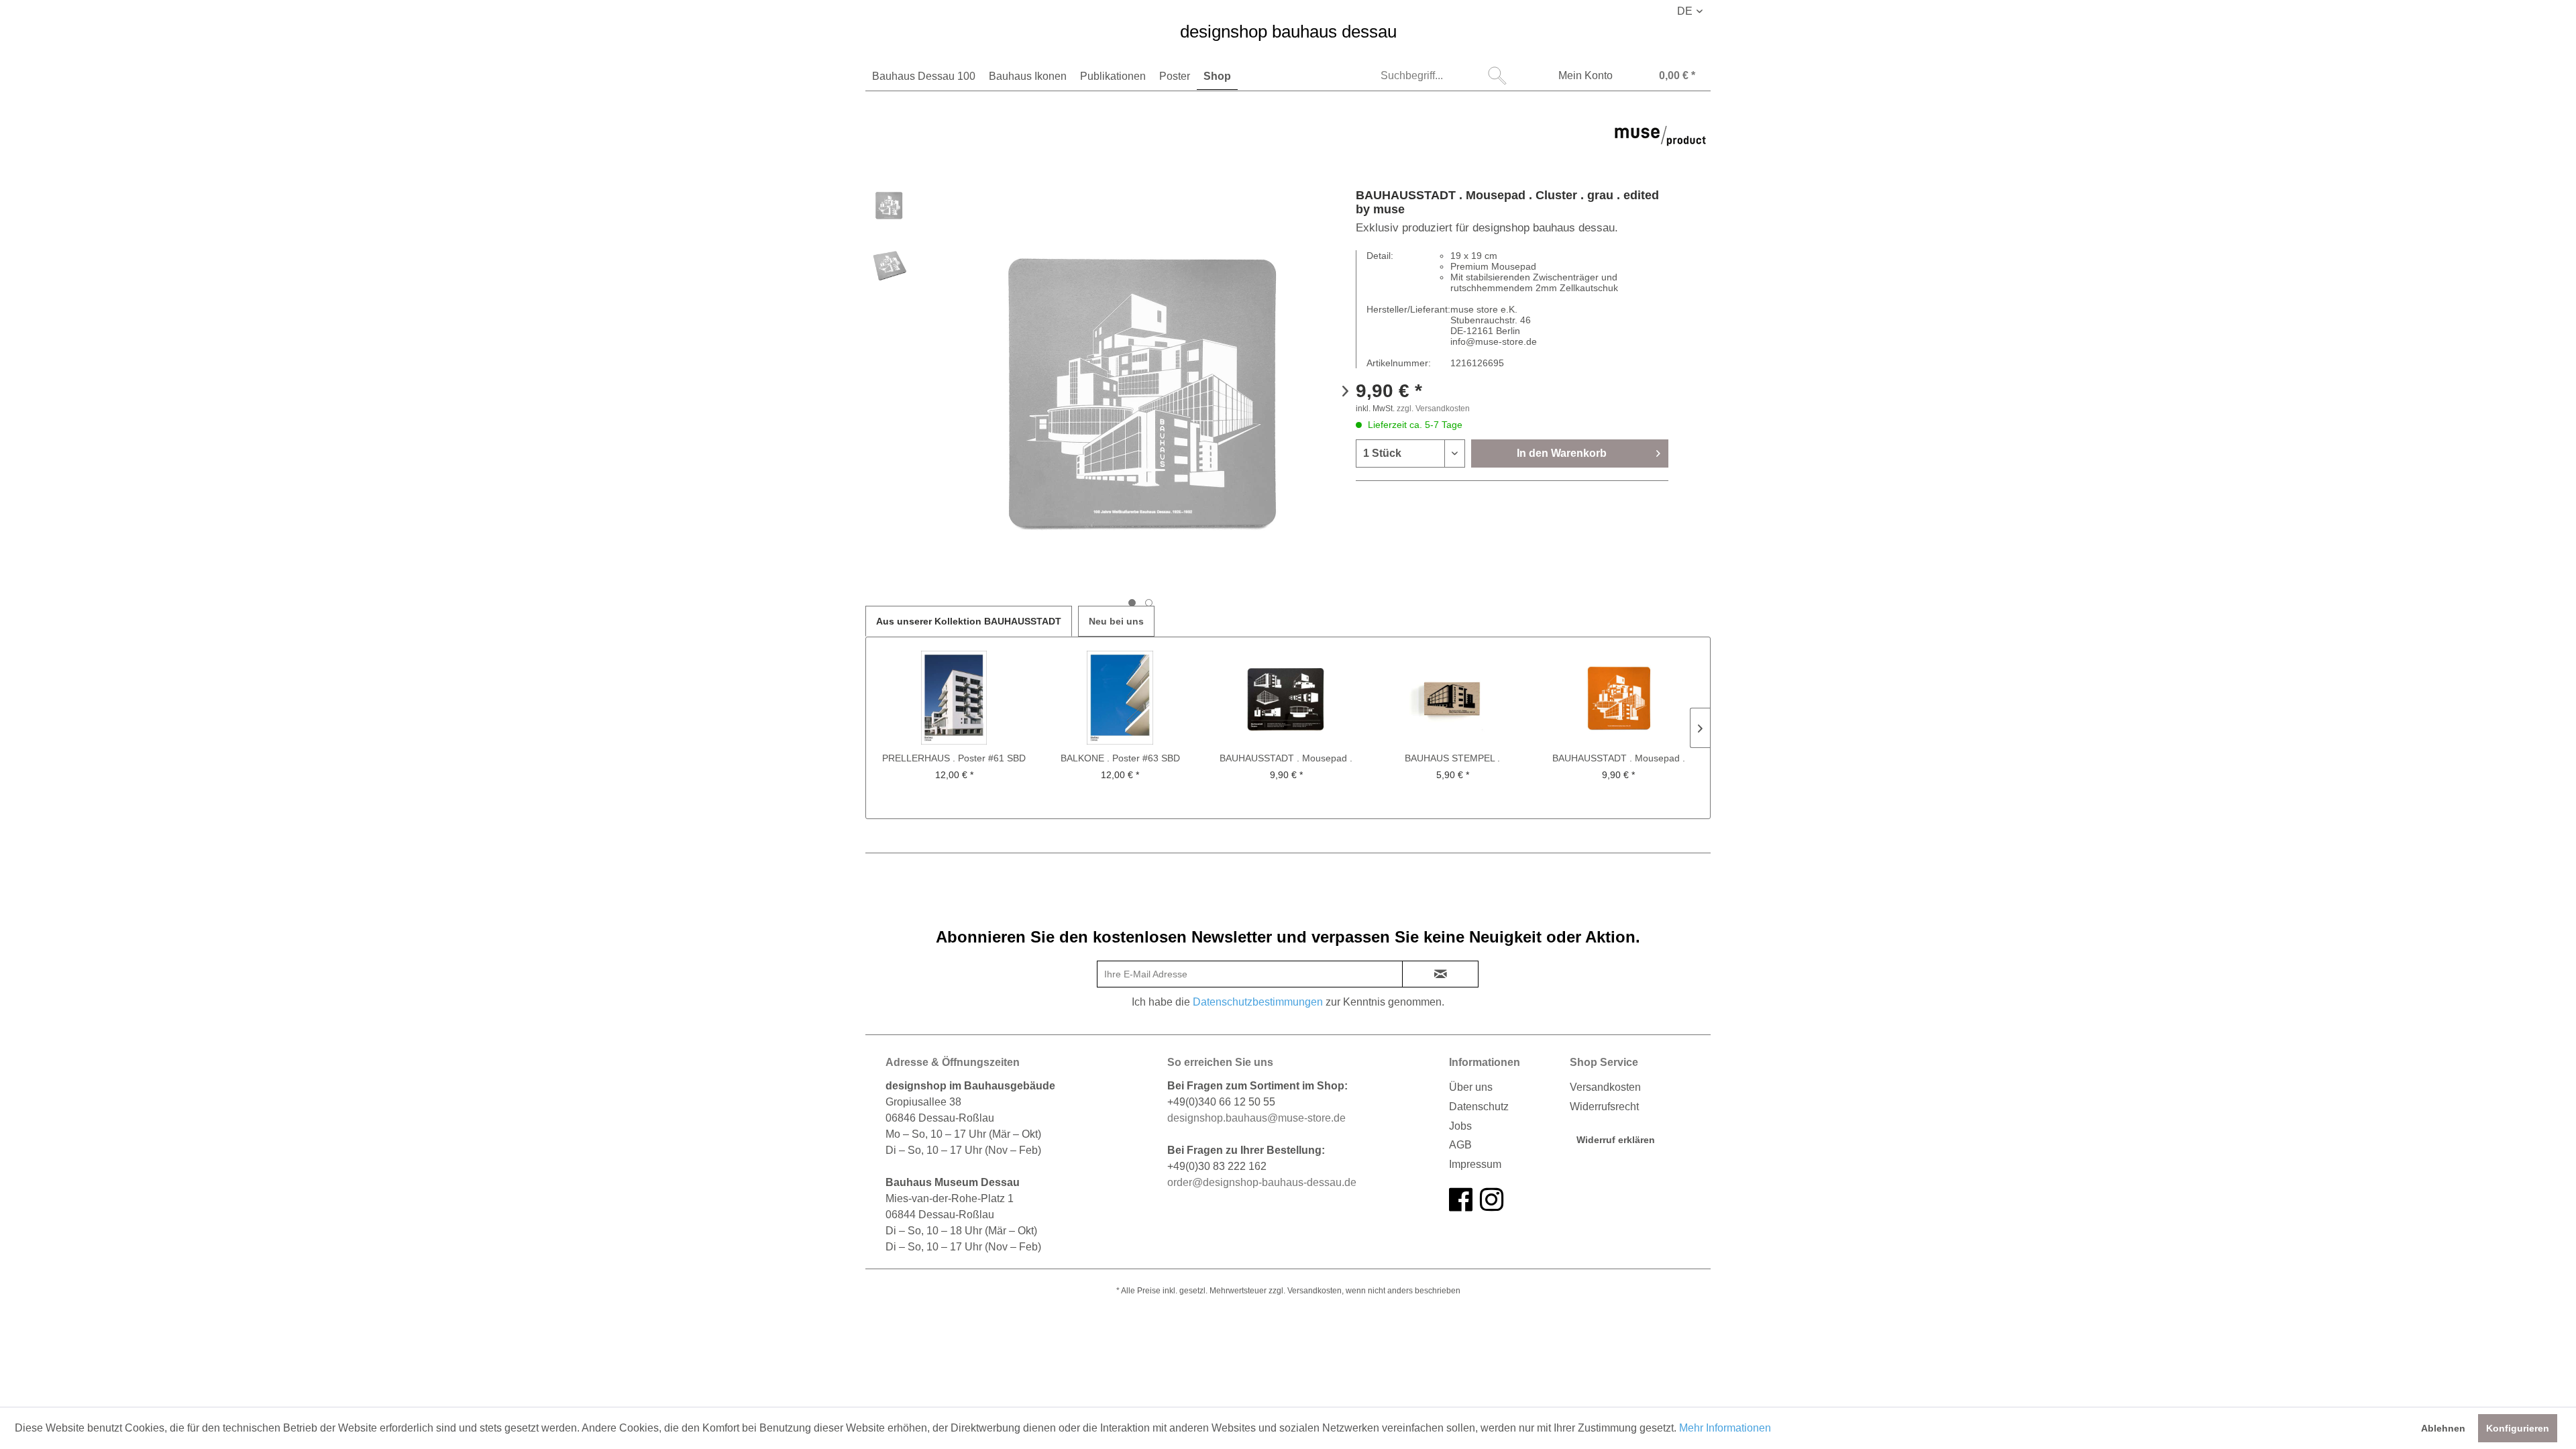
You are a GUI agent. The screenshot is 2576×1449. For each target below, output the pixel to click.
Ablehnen (2443, 1428)
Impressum (1475, 1164)
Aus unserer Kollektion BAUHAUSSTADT (969, 621)
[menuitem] (924, 76)
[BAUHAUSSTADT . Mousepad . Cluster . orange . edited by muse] (1618, 698)
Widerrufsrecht (1604, 1107)
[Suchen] (1497, 76)
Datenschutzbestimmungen (1258, 1002)
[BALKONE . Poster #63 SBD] (1121, 698)
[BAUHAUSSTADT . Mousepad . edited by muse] (1286, 698)
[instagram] (1492, 1200)
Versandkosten (1605, 1087)
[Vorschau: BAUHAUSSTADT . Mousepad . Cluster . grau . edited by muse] (889, 205)
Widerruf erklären (1616, 1140)
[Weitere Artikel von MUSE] (1660, 145)
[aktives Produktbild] (1132, 603)
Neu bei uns (1116, 621)
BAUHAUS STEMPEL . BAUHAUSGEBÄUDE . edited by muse (1453, 759)
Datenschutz (1479, 1107)
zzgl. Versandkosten (1433, 409)
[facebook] (1461, 1200)
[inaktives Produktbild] (1149, 603)
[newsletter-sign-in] (1440, 974)
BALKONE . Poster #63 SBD (1120, 758)
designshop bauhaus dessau (1288, 32)
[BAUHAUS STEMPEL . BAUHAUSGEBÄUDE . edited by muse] (1453, 698)
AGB (1460, 1145)
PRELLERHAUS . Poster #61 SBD (954, 758)
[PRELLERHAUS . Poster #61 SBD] (954, 698)
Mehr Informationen (1725, 1428)
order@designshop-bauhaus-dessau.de (1262, 1182)
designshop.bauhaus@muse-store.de (1256, 1118)
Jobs (1460, 1126)
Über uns (1471, 1087)
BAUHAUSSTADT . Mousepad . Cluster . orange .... (1619, 759)
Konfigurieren (2518, 1428)
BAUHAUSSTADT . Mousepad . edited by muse (1286, 759)
